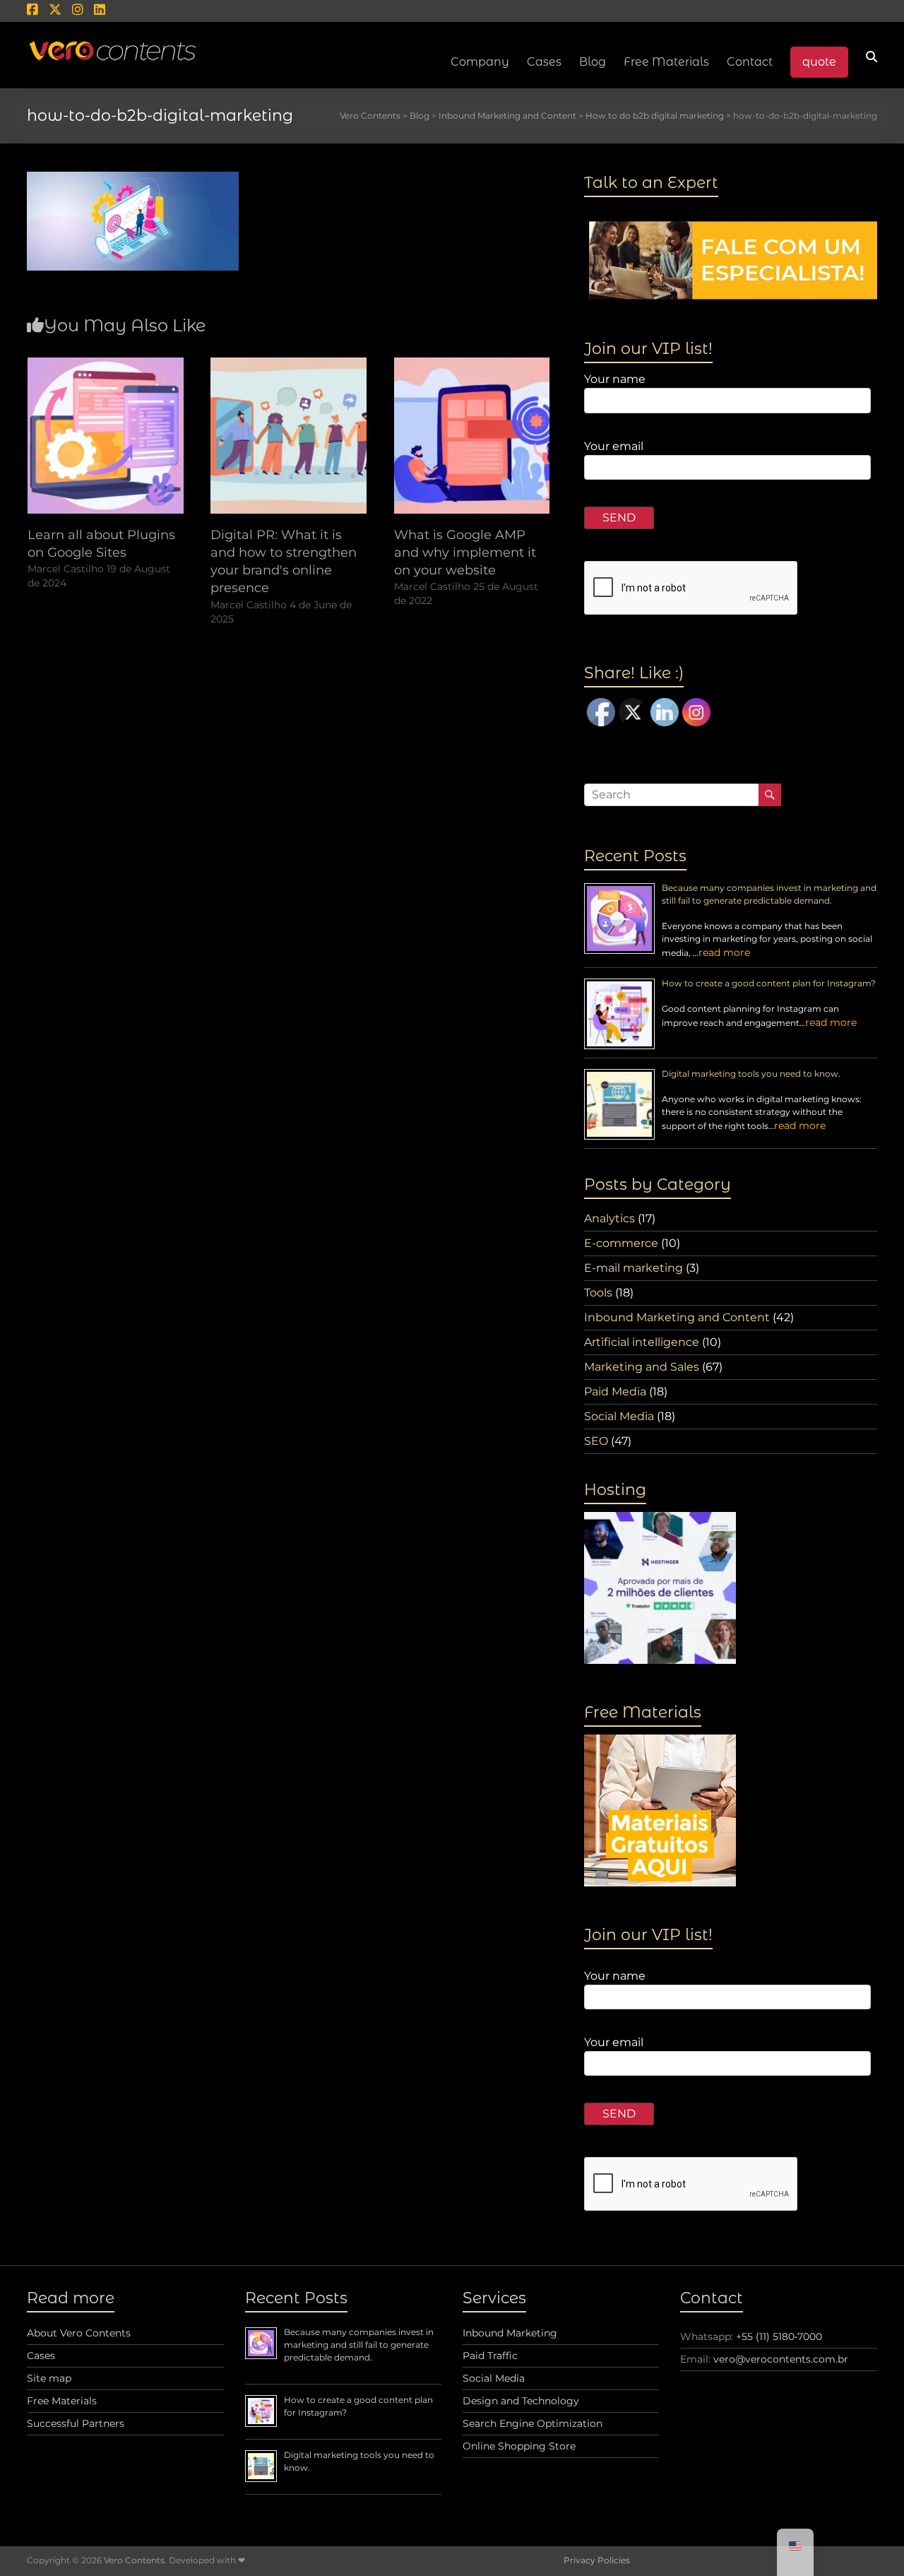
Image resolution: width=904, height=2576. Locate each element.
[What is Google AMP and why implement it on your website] (472, 364)
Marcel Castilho (66, 569)
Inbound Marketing (510, 2333)
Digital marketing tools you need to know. (751, 1074)
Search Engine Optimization (533, 2423)
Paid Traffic (490, 2356)
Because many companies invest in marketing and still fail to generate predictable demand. (359, 2345)
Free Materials (666, 62)
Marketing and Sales (642, 1367)
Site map (49, 2378)
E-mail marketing (634, 1268)
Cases (41, 2356)
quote (819, 62)
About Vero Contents (79, 2333)
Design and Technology (521, 2401)
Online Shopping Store (519, 2446)
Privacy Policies (597, 2560)
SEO (596, 1441)
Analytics (609, 1218)
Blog (593, 62)
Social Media (619, 1416)
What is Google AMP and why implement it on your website (465, 553)
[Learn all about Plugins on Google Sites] (106, 364)
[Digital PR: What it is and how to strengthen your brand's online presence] (289, 364)
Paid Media (615, 1392)
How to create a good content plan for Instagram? (769, 983)
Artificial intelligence (642, 1342)
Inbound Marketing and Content (677, 1317)
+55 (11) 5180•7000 (779, 2336)
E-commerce (621, 1243)
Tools (598, 1293)
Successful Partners (76, 2423)
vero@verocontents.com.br (781, 2359)
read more (724, 952)
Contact (750, 62)
